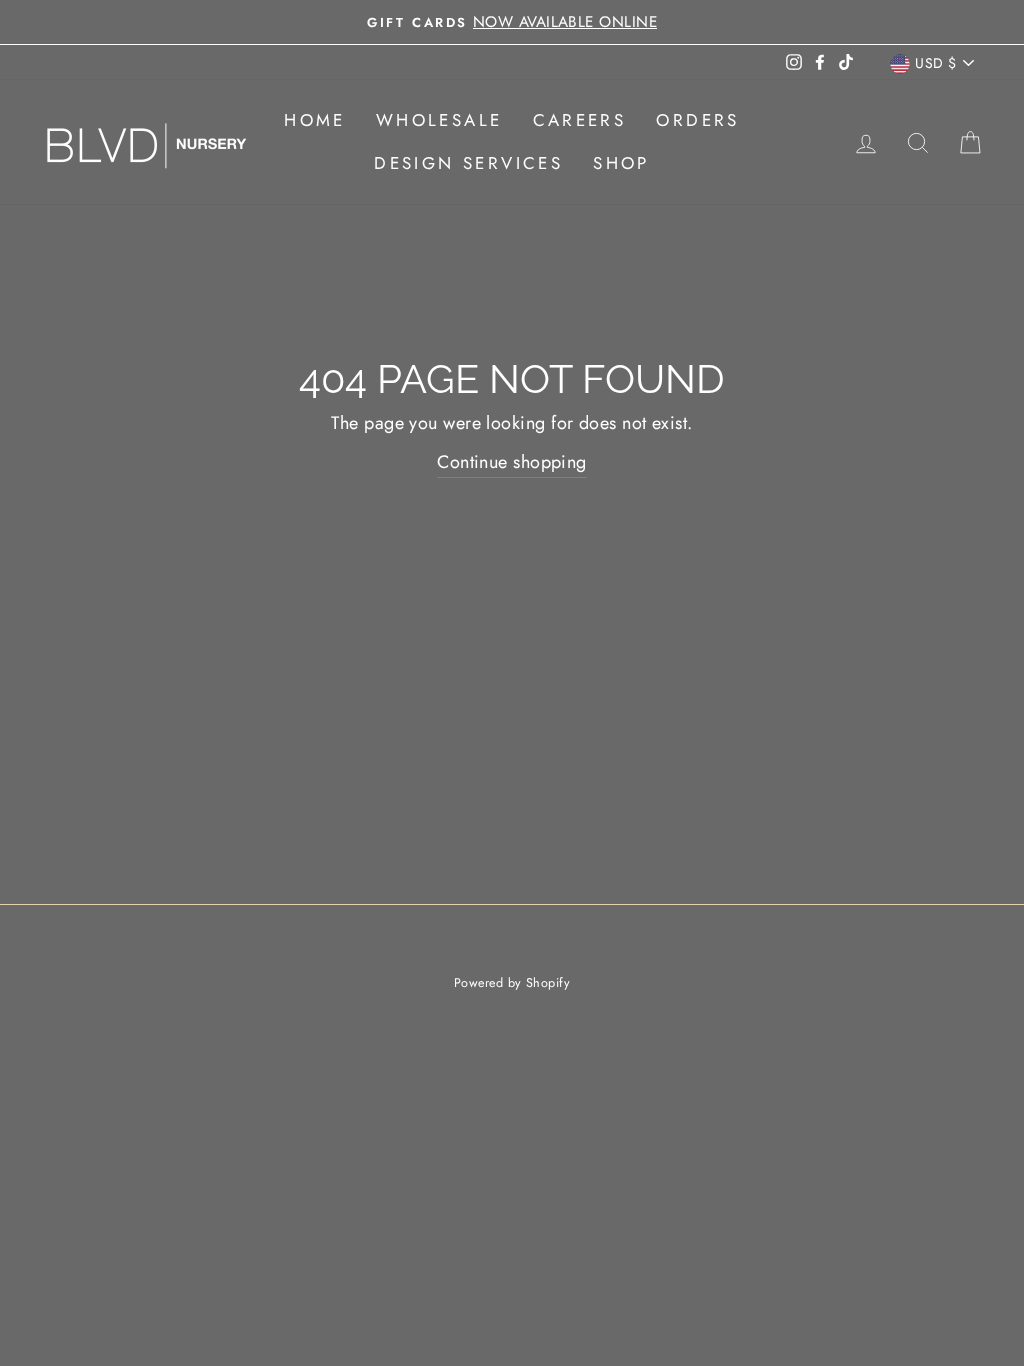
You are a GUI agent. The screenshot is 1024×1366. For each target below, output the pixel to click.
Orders (697, 120)
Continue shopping (512, 462)
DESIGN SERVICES (468, 163)
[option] (512, 22)
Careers (580, 120)
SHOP (621, 163)
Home (315, 120)
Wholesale (439, 120)
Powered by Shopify (512, 983)
